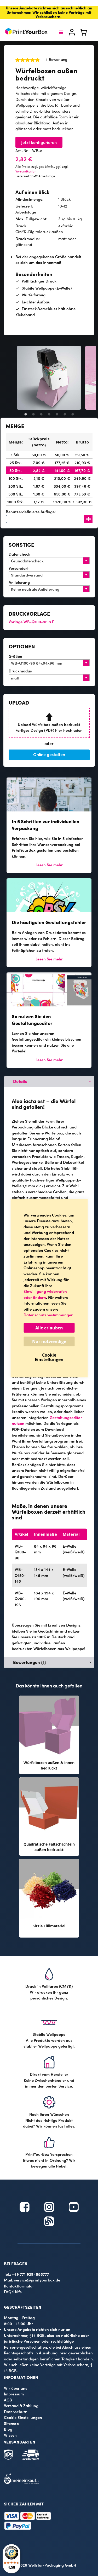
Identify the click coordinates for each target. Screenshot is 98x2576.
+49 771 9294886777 (31, 2274)
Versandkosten (26, 171)
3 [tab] (41, 414)
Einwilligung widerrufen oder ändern (45, 1294)
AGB (8, 2400)
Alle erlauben (49, 1328)
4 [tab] (49, 414)
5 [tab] (57, 414)
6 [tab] (65, 414)
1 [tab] (26, 414)
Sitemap (11, 2423)
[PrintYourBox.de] (27, 32)
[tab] (49, 1081)
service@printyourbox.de (37, 2280)
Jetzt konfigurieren (39, 142)
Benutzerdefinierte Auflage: (31, 512)
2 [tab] (33, 414)
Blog (8, 2429)
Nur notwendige (49, 1341)
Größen (15, 656)
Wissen (10, 2435)
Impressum (14, 2394)
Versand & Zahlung (21, 2405)
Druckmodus (20, 671)
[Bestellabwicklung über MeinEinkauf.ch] (21, 2483)
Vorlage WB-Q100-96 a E (31, 622)
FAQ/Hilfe (13, 2292)
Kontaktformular (19, 2286)
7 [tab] (73, 414)
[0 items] (87, 34)
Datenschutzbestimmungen (48, 1315)
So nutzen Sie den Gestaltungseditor (32, 1020)
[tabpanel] (49, 378)
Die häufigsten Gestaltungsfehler (49, 922)
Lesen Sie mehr (49, 865)
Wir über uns (16, 2388)
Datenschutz (15, 2411)
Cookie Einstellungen (23, 2417)
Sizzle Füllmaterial (49, 1926)
